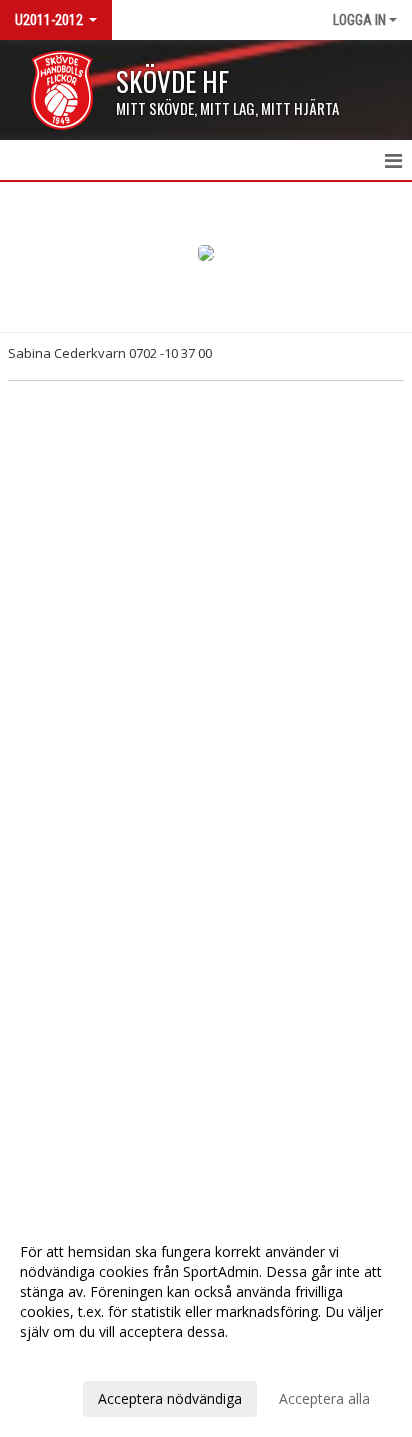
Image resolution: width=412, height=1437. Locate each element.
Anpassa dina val (74, 1358)
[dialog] (206, 1324)
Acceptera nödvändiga (170, 1398)
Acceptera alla (324, 1398)
